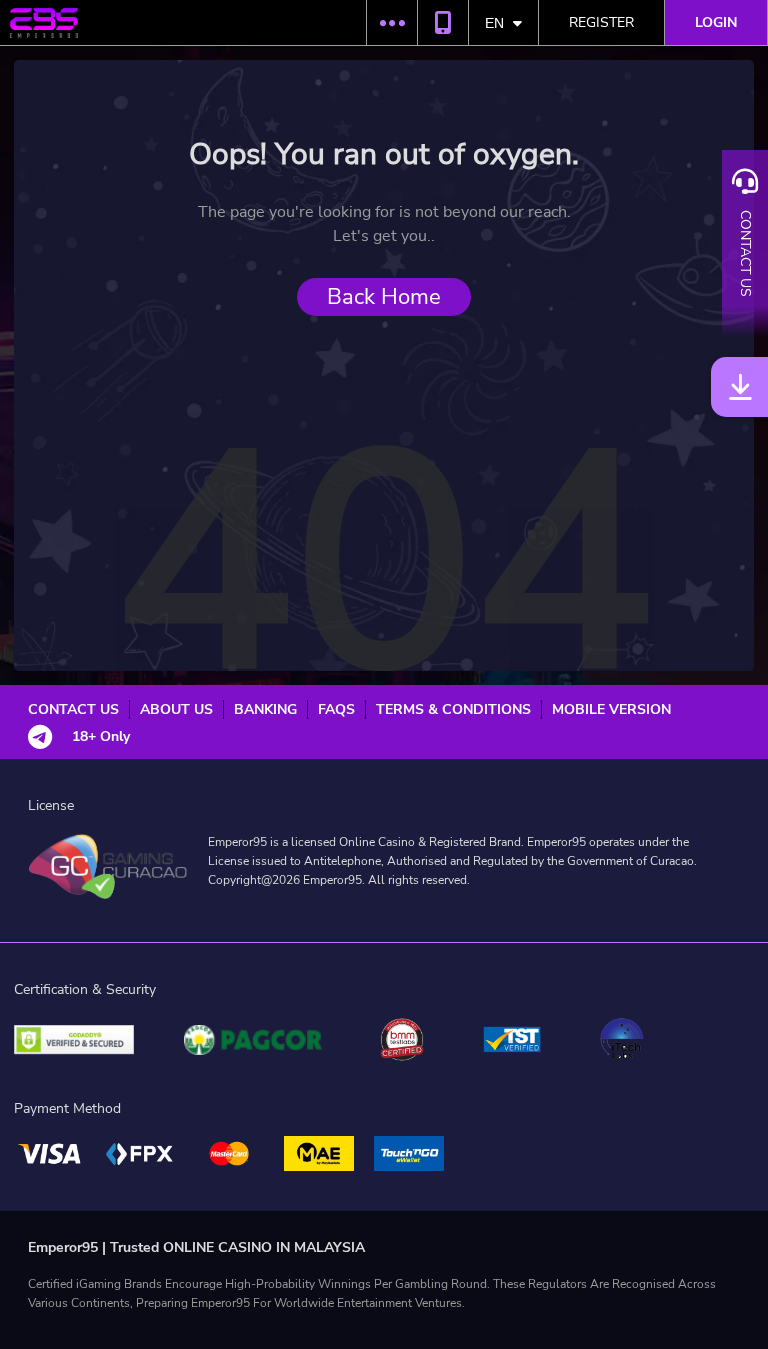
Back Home (384, 297)
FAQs (336, 709)
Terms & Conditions (453, 709)
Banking (265, 709)
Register (601, 22)
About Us (176, 709)
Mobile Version (611, 709)
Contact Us (73, 709)
